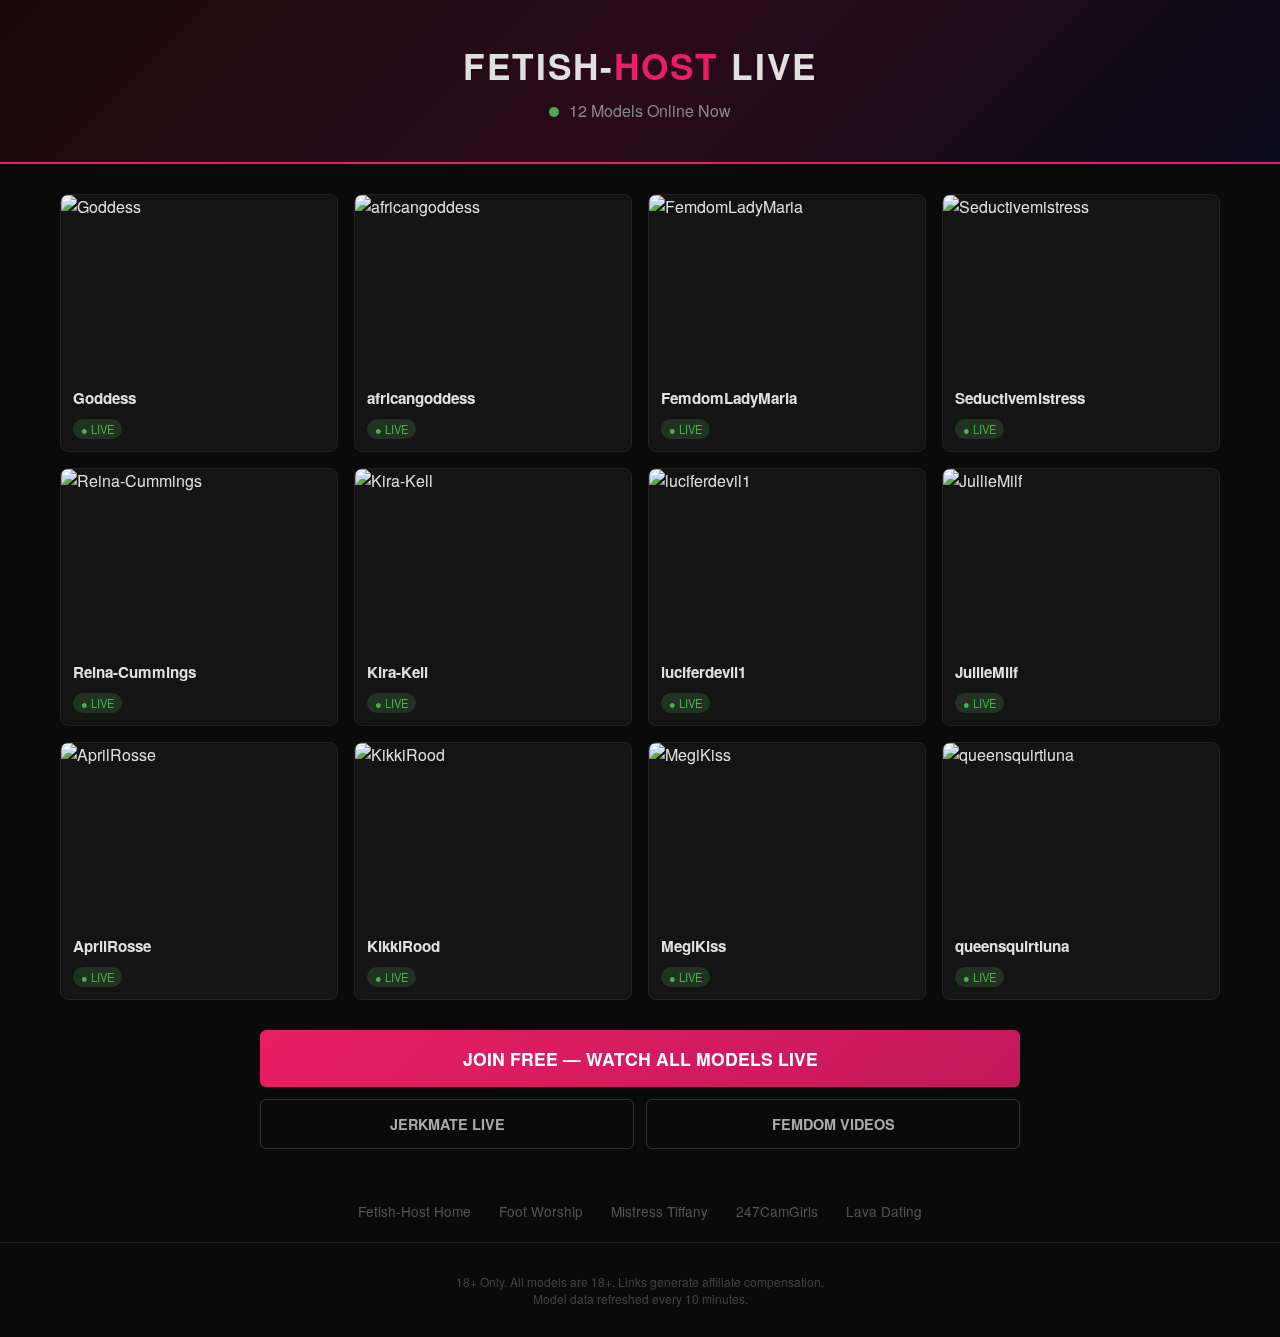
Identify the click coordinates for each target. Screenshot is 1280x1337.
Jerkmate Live (447, 1124)
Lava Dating (884, 1211)
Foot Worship (541, 1211)
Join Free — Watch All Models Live (640, 1058)
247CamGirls (777, 1211)
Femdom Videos (833, 1124)
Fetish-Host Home (414, 1211)
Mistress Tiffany (659, 1211)
